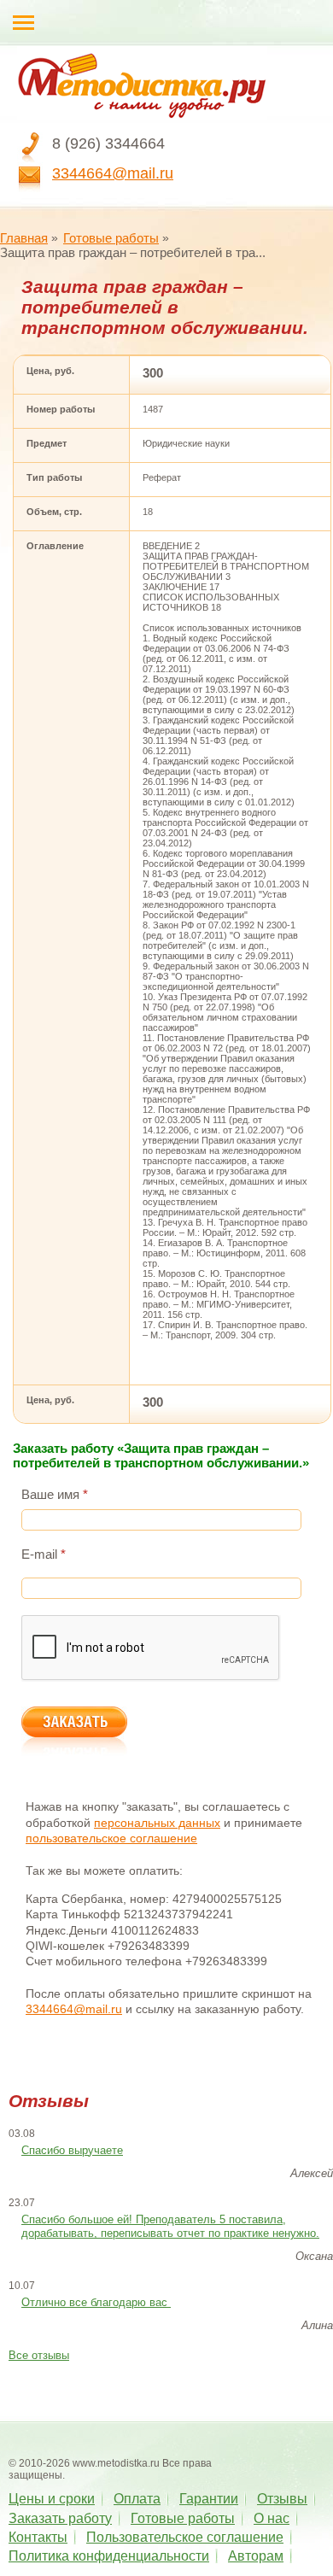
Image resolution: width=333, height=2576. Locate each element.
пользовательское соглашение (111, 1838)
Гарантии (209, 2499)
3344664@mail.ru (113, 173)
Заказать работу (60, 2518)
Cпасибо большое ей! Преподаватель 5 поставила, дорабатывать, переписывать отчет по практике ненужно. (170, 2227)
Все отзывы (39, 2355)
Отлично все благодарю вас (96, 2302)
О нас (272, 2518)
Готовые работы (111, 238)
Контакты (38, 2537)
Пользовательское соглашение (185, 2537)
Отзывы (282, 2499)
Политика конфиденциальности (109, 2556)
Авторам (256, 2556)
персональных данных (157, 1823)
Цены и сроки (52, 2499)
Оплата (137, 2499)
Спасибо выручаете (72, 2150)
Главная (24, 238)
